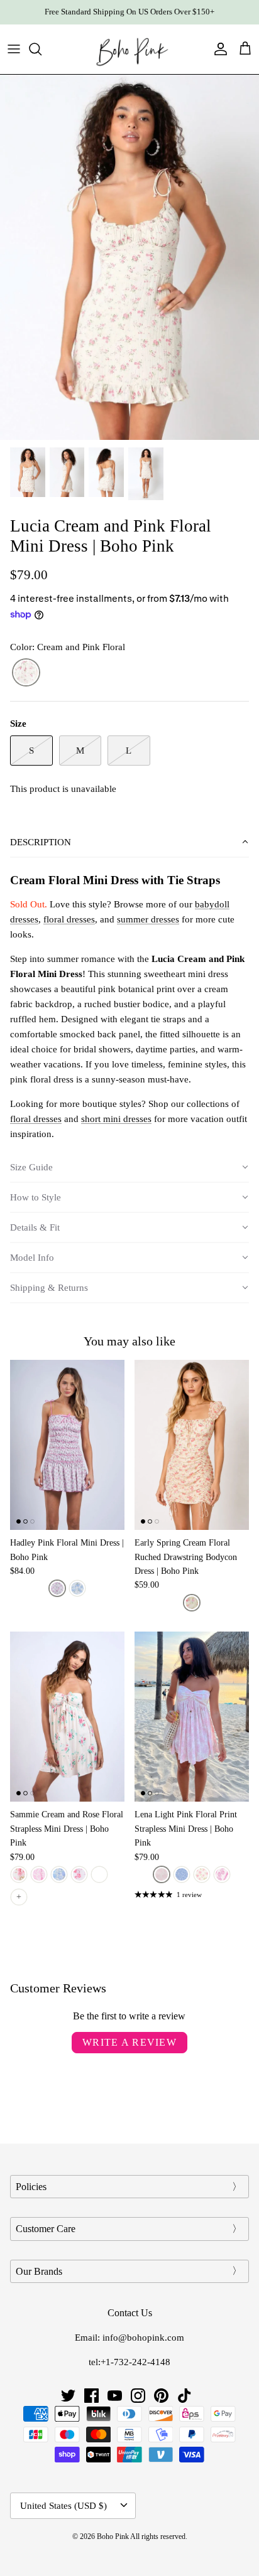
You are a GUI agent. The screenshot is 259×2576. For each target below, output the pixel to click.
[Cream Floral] (192, 1603)
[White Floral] (202, 1874)
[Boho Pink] (129, 49)
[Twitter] (68, 2396)
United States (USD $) (63, 2506)
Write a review (129, 2042)
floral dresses (69, 919)
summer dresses (148, 919)
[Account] (218, 49)
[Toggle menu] (14, 49)
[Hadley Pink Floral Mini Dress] (67, 1445)
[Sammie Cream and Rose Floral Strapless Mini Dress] (67, 1717)
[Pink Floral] (57, 1588)
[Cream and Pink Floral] (26, 673)
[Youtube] (115, 2396)
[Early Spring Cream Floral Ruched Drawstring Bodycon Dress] (192, 1445)
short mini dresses (116, 1119)
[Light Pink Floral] (162, 1874)
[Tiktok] (185, 2396)
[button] (129, 843)
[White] (99, 1874)
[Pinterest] (161, 2396)
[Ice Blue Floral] (59, 1874)
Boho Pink (113, 2536)
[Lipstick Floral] (79, 1874)
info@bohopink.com (143, 2338)
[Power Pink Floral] (39, 1874)
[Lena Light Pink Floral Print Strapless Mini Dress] (192, 1717)
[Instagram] (138, 2396)
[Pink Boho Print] (222, 1874)
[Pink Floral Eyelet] (19, 1874)
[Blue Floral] (77, 1588)
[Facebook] (91, 2396)
